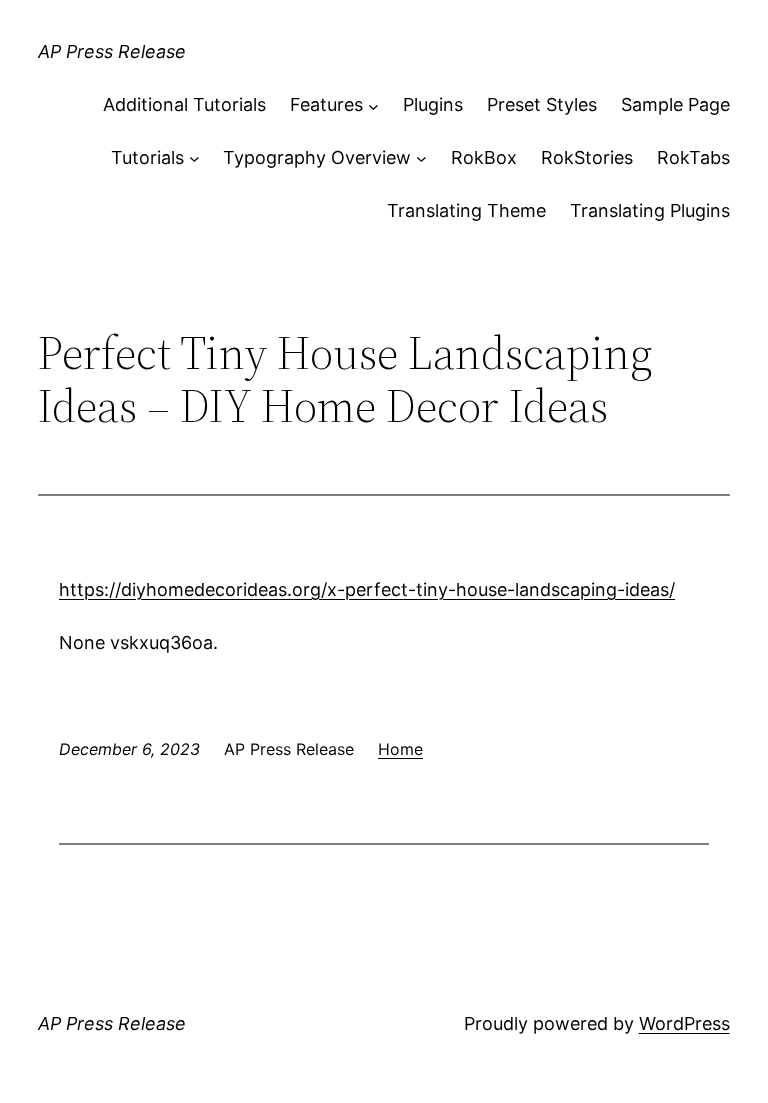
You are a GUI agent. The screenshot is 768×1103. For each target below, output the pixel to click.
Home (400, 749)
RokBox (484, 157)
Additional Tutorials (184, 104)
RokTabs (693, 157)
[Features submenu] (373, 105)
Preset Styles (542, 104)
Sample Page (675, 104)
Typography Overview (317, 157)
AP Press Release (112, 51)
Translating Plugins (650, 210)
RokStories (587, 157)
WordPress (684, 1023)
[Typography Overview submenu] (421, 158)
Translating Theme (466, 210)
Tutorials (147, 157)
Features (326, 104)
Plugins (433, 104)
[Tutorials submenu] (194, 158)
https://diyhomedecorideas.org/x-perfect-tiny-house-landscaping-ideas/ (367, 589)
